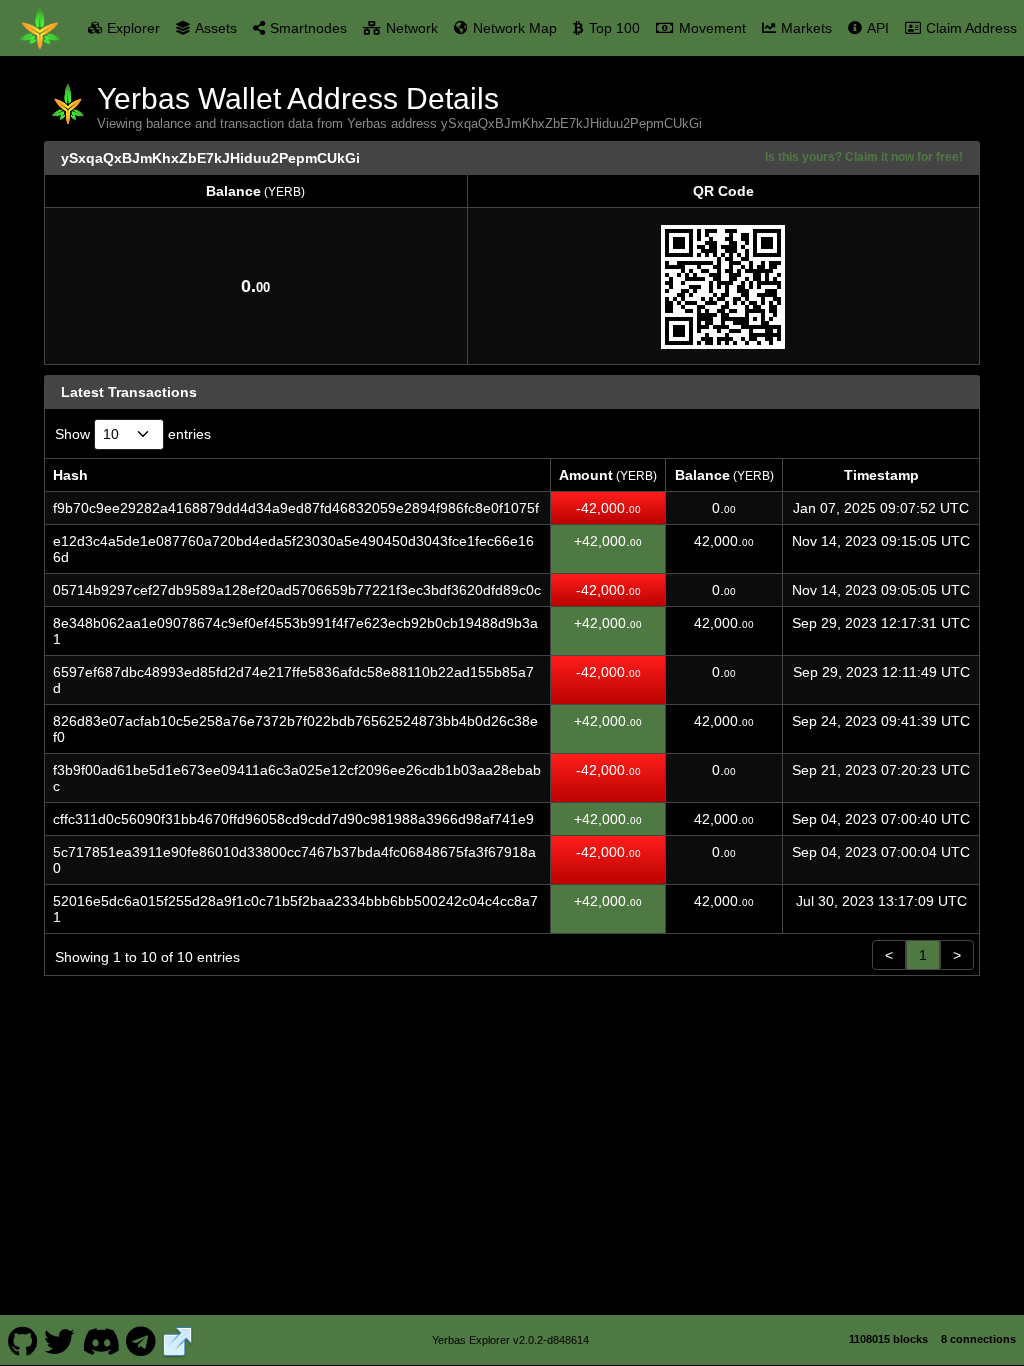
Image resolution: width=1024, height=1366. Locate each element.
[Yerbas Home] (40, 28)
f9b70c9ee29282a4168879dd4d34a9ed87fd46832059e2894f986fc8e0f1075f (296, 508)
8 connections (978, 1339)
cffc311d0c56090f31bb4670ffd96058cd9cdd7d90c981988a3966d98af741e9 (293, 819)
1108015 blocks (888, 1339)
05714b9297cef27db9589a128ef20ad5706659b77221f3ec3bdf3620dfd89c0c (297, 590)
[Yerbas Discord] (100, 1340)
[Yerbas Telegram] (141, 1340)
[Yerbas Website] (178, 1340)
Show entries (133, 434)
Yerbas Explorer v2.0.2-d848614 (510, 1340)
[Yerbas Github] (22, 1340)
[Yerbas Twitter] (60, 1340)
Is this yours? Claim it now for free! (864, 156)
